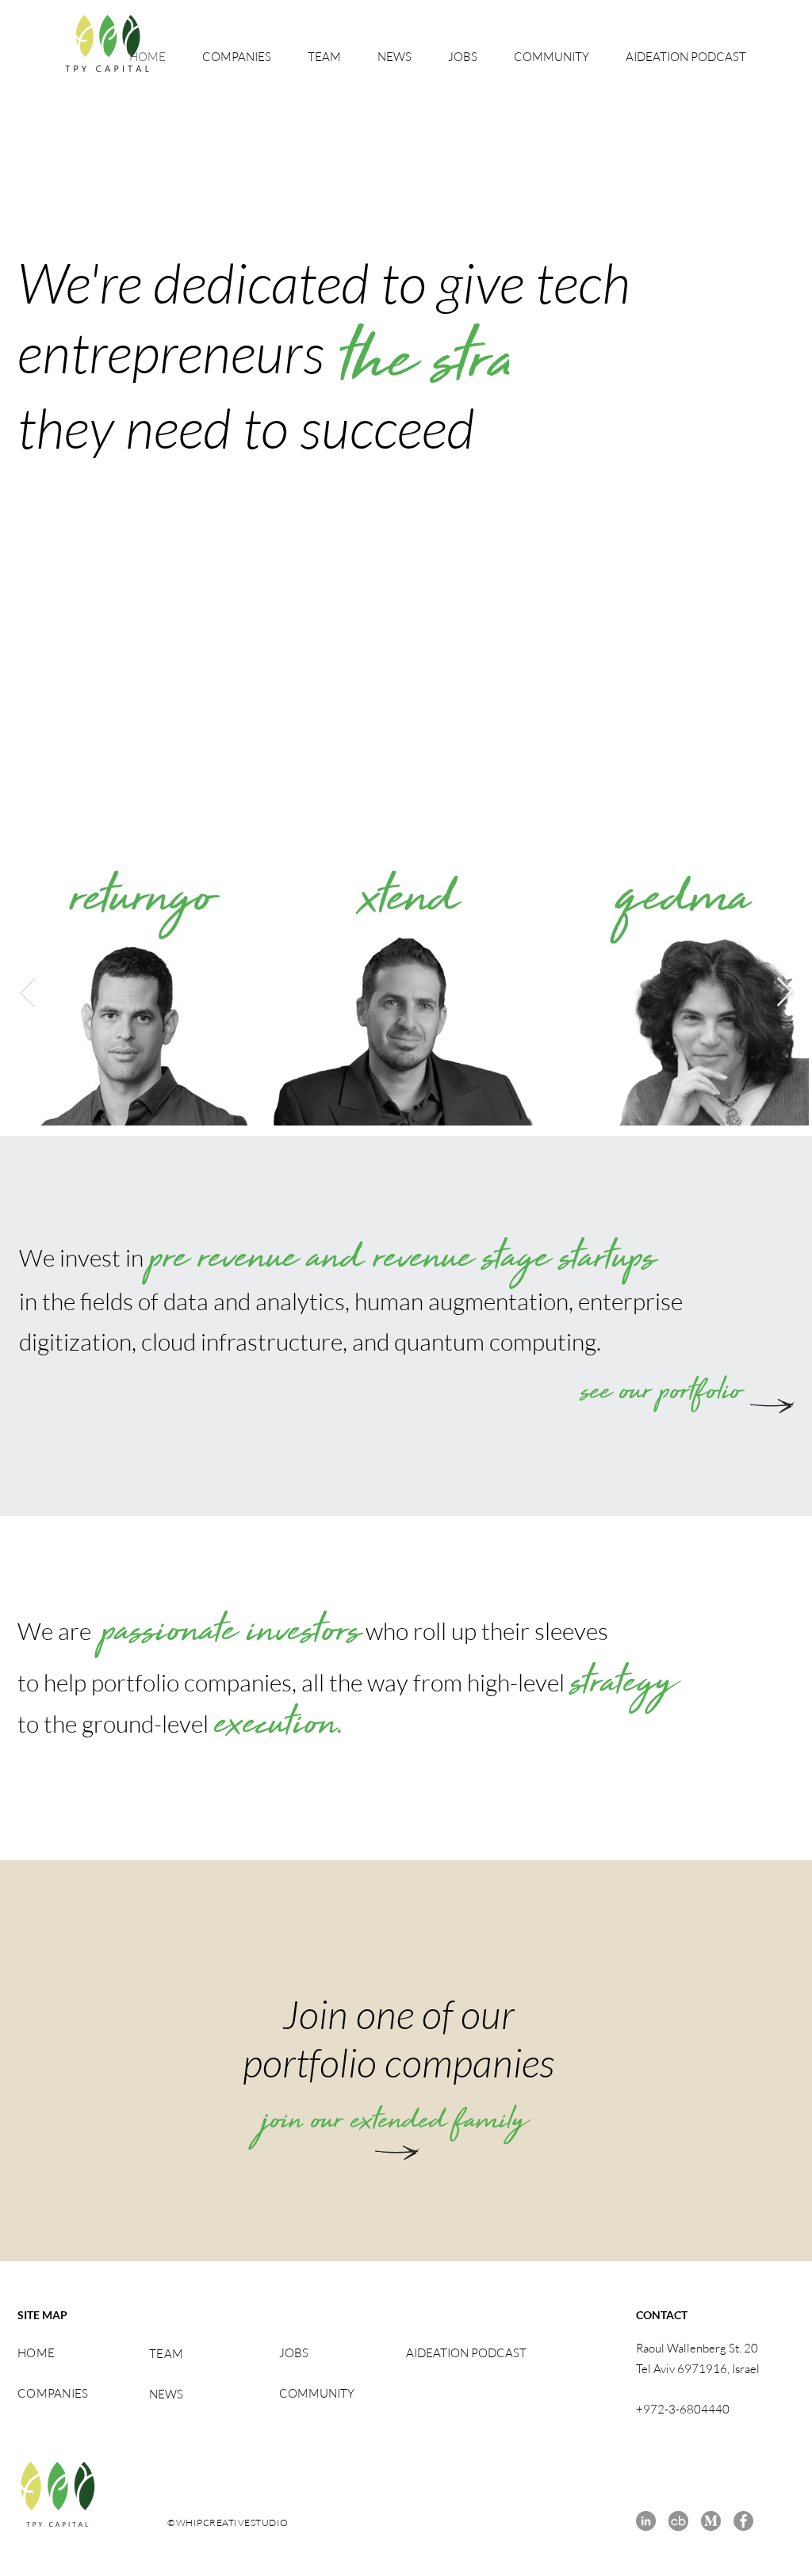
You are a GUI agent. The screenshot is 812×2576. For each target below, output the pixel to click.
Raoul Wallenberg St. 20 (697, 2348)
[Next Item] (785, 993)
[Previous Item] (27, 993)
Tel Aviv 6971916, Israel (698, 2369)
